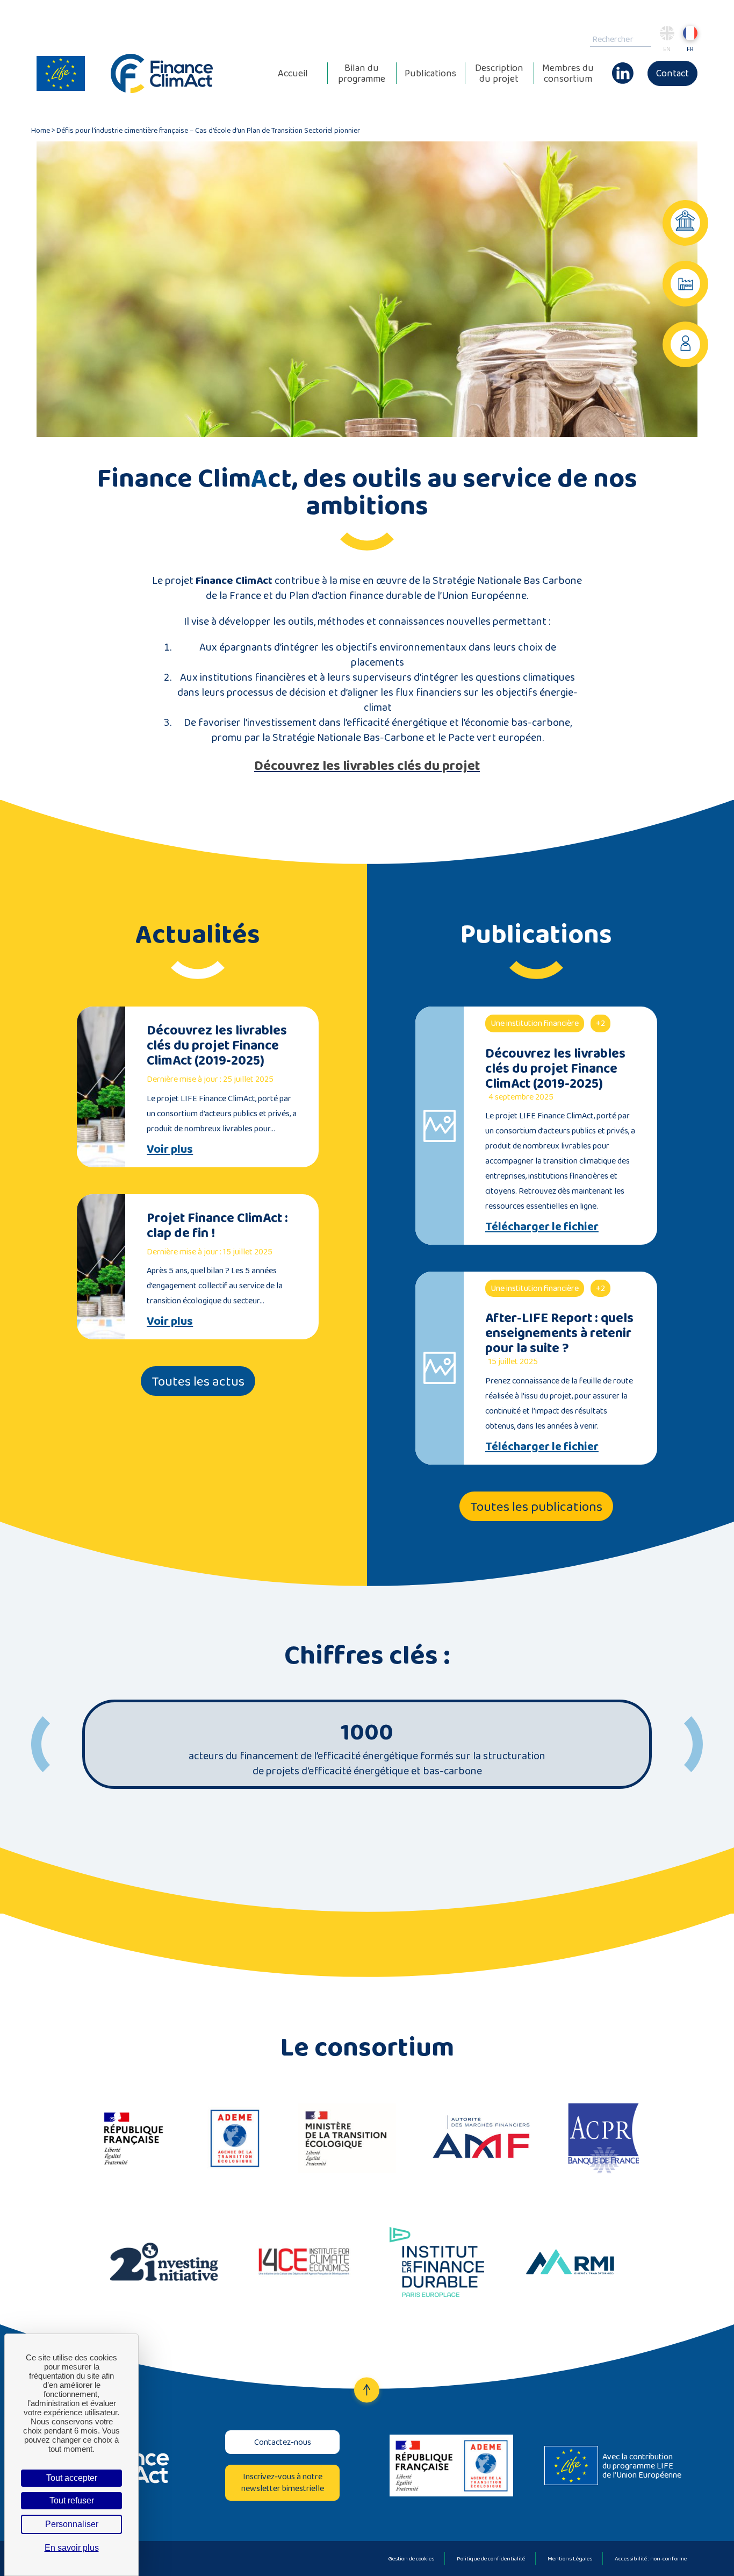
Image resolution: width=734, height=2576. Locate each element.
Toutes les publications (536, 1506)
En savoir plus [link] (72, 2548)
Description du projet (499, 73)
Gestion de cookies (411, 2558)
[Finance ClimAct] (162, 73)
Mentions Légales (570, 2558)
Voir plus (170, 1149)
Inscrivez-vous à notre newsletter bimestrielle (283, 2482)
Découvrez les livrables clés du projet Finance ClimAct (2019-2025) (217, 1045)
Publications (430, 73)
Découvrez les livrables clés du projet (367, 765)
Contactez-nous (283, 2442)
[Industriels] (685, 284)
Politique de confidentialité (491, 2558)
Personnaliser (72, 2524)
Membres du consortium (568, 73)
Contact (672, 73)
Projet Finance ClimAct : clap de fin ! (217, 1225)
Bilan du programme (362, 73)
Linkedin (623, 68)
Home (41, 130)
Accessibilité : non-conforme (651, 2558)
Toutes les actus (198, 1381)
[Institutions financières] (685, 223)
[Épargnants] (685, 344)
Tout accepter (72, 2478)
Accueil (293, 73)
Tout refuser (72, 2500)
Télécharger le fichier (542, 1226)
